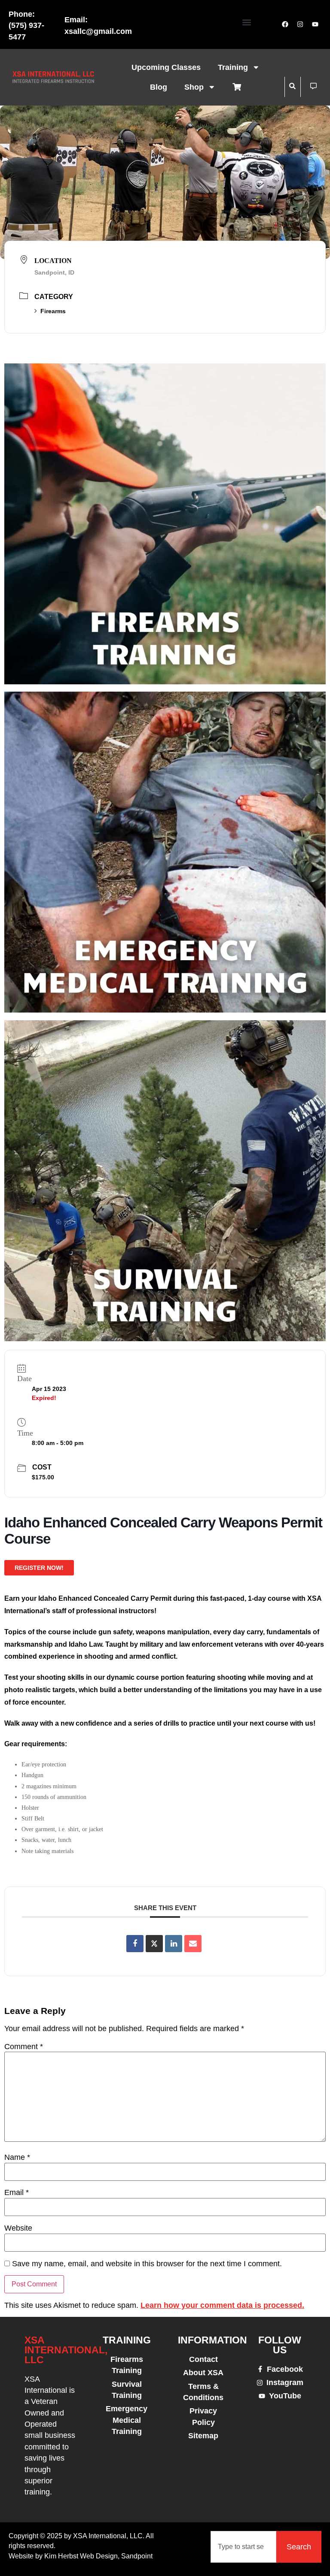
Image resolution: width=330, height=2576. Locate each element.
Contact (203, 2359)
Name (17, 2158)
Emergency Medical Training (127, 2420)
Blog (159, 87)
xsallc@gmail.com (98, 31)
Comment (24, 2047)
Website (18, 2228)
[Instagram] (300, 24)
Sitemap (203, 2436)
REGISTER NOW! (39, 1568)
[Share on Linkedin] (174, 1944)
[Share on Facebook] (135, 1944)
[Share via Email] (193, 1944)
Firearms (53, 311)
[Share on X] (154, 1944)
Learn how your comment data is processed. (222, 2305)
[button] (247, 22)
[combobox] (243, 2547)
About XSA (203, 2373)
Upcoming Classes (166, 67)
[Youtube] (315, 24)
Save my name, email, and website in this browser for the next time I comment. (147, 2264)
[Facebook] (285, 24)
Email (17, 2193)
